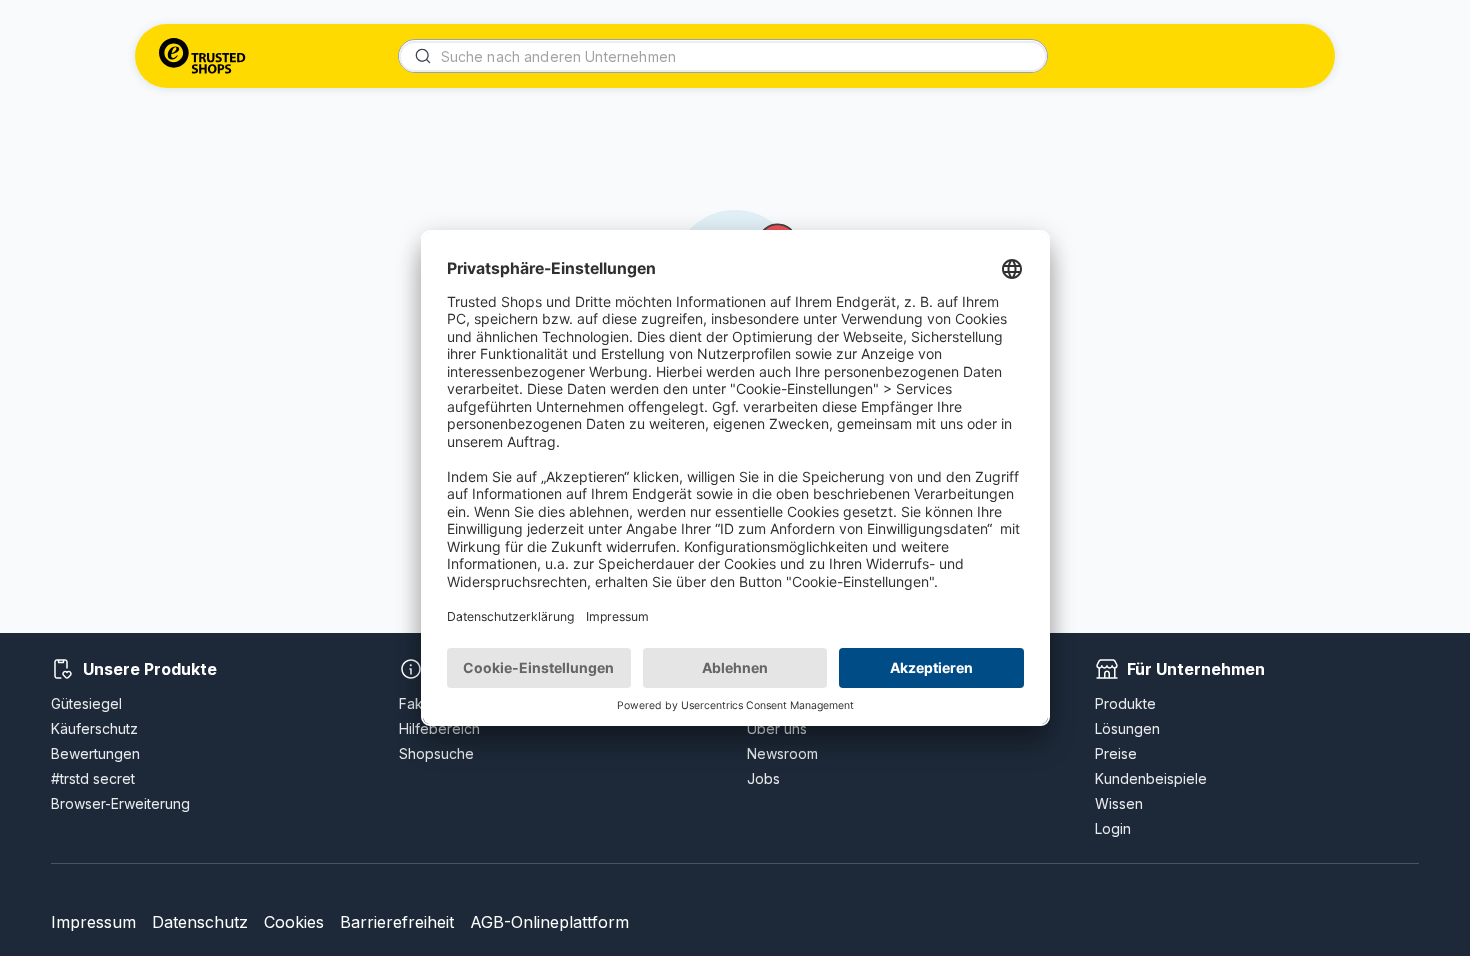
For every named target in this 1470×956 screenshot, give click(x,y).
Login (1113, 828)
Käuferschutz (94, 728)
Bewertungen (95, 753)
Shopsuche (436, 753)
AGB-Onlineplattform (549, 922)
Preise (1116, 753)
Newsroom (782, 753)
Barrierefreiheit (397, 922)
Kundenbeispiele (1151, 778)
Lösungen (1127, 728)
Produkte (1125, 703)
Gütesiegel (86, 703)
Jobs (763, 778)
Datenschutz (200, 922)
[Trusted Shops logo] (202, 56)
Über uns (777, 728)
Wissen (1119, 803)
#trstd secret (93, 778)
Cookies (294, 922)
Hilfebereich (439, 728)
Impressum (93, 922)
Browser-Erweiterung (120, 803)
